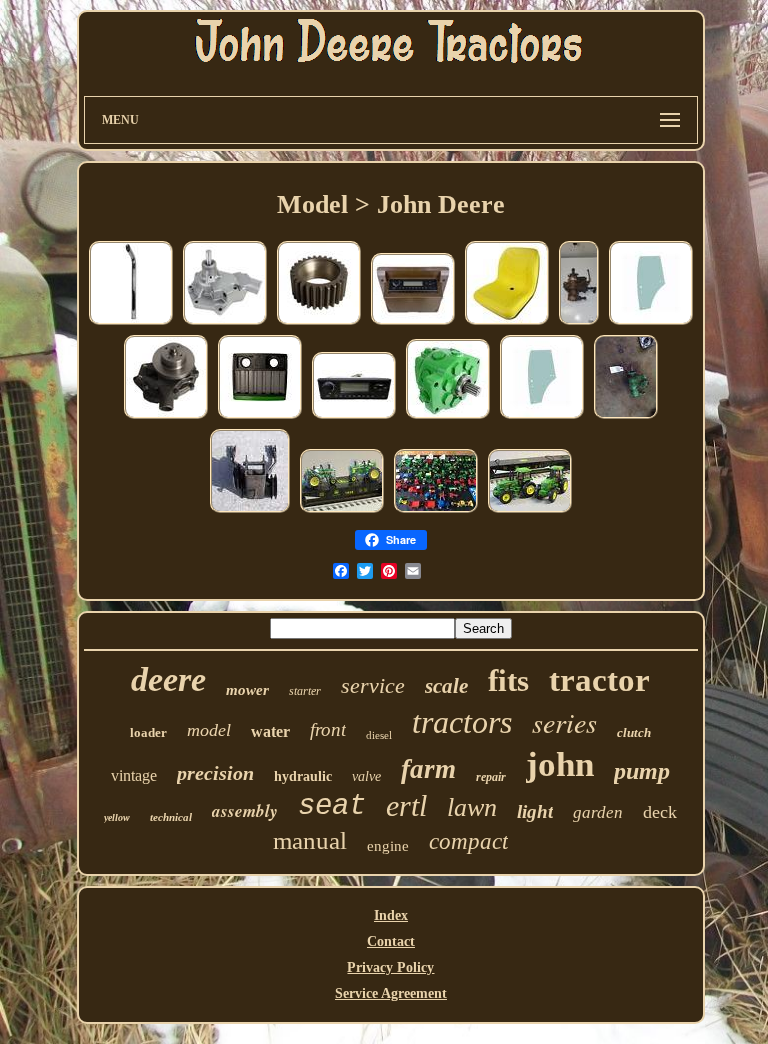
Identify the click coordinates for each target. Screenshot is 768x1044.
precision (215, 773)
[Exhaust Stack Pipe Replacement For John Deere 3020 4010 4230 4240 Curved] (131, 323)
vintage (134, 775)
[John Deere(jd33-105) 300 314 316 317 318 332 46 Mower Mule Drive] (250, 511)
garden (598, 812)
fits (508, 680)
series (564, 722)
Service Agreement (391, 993)
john (560, 764)
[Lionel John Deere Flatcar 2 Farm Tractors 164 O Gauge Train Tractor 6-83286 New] (342, 511)
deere (168, 679)
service (373, 685)
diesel (379, 735)
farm (428, 769)
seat (332, 806)
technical (171, 817)
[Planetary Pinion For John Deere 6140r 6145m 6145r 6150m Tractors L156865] (319, 323)
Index (391, 915)
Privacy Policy (390, 967)
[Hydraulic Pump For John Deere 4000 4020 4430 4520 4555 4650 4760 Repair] (448, 417)
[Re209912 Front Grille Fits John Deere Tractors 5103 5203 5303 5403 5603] (260, 417)
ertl (406, 805)
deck (660, 812)
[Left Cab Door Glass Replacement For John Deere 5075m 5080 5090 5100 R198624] (651, 323)
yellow (117, 817)
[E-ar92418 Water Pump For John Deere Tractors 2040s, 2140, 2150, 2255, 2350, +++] (225, 323)
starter (305, 691)
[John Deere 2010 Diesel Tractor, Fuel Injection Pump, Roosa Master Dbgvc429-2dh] (579, 323)
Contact (391, 941)
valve (366, 776)
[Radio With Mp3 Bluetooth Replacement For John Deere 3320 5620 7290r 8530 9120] (354, 417)
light (535, 811)
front (328, 729)
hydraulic (303, 776)
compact (468, 841)
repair (491, 777)
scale (446, 686)
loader (148, 732)
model (209, 730)
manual (310, 840)
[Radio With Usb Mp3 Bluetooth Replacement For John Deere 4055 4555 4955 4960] (413, 323)
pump (642, 771)
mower (247, 690)
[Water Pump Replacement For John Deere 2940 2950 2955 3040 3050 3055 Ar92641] (166, 417)
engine (388, 846)
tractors (462, 722)
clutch (634, 732)
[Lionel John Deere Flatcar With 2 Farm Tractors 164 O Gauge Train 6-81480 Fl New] (530, 511)
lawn (472, 807)
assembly (245, 811)
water (270, 731)
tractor (599, 680)
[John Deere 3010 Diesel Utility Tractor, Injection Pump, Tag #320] (626, 417)
